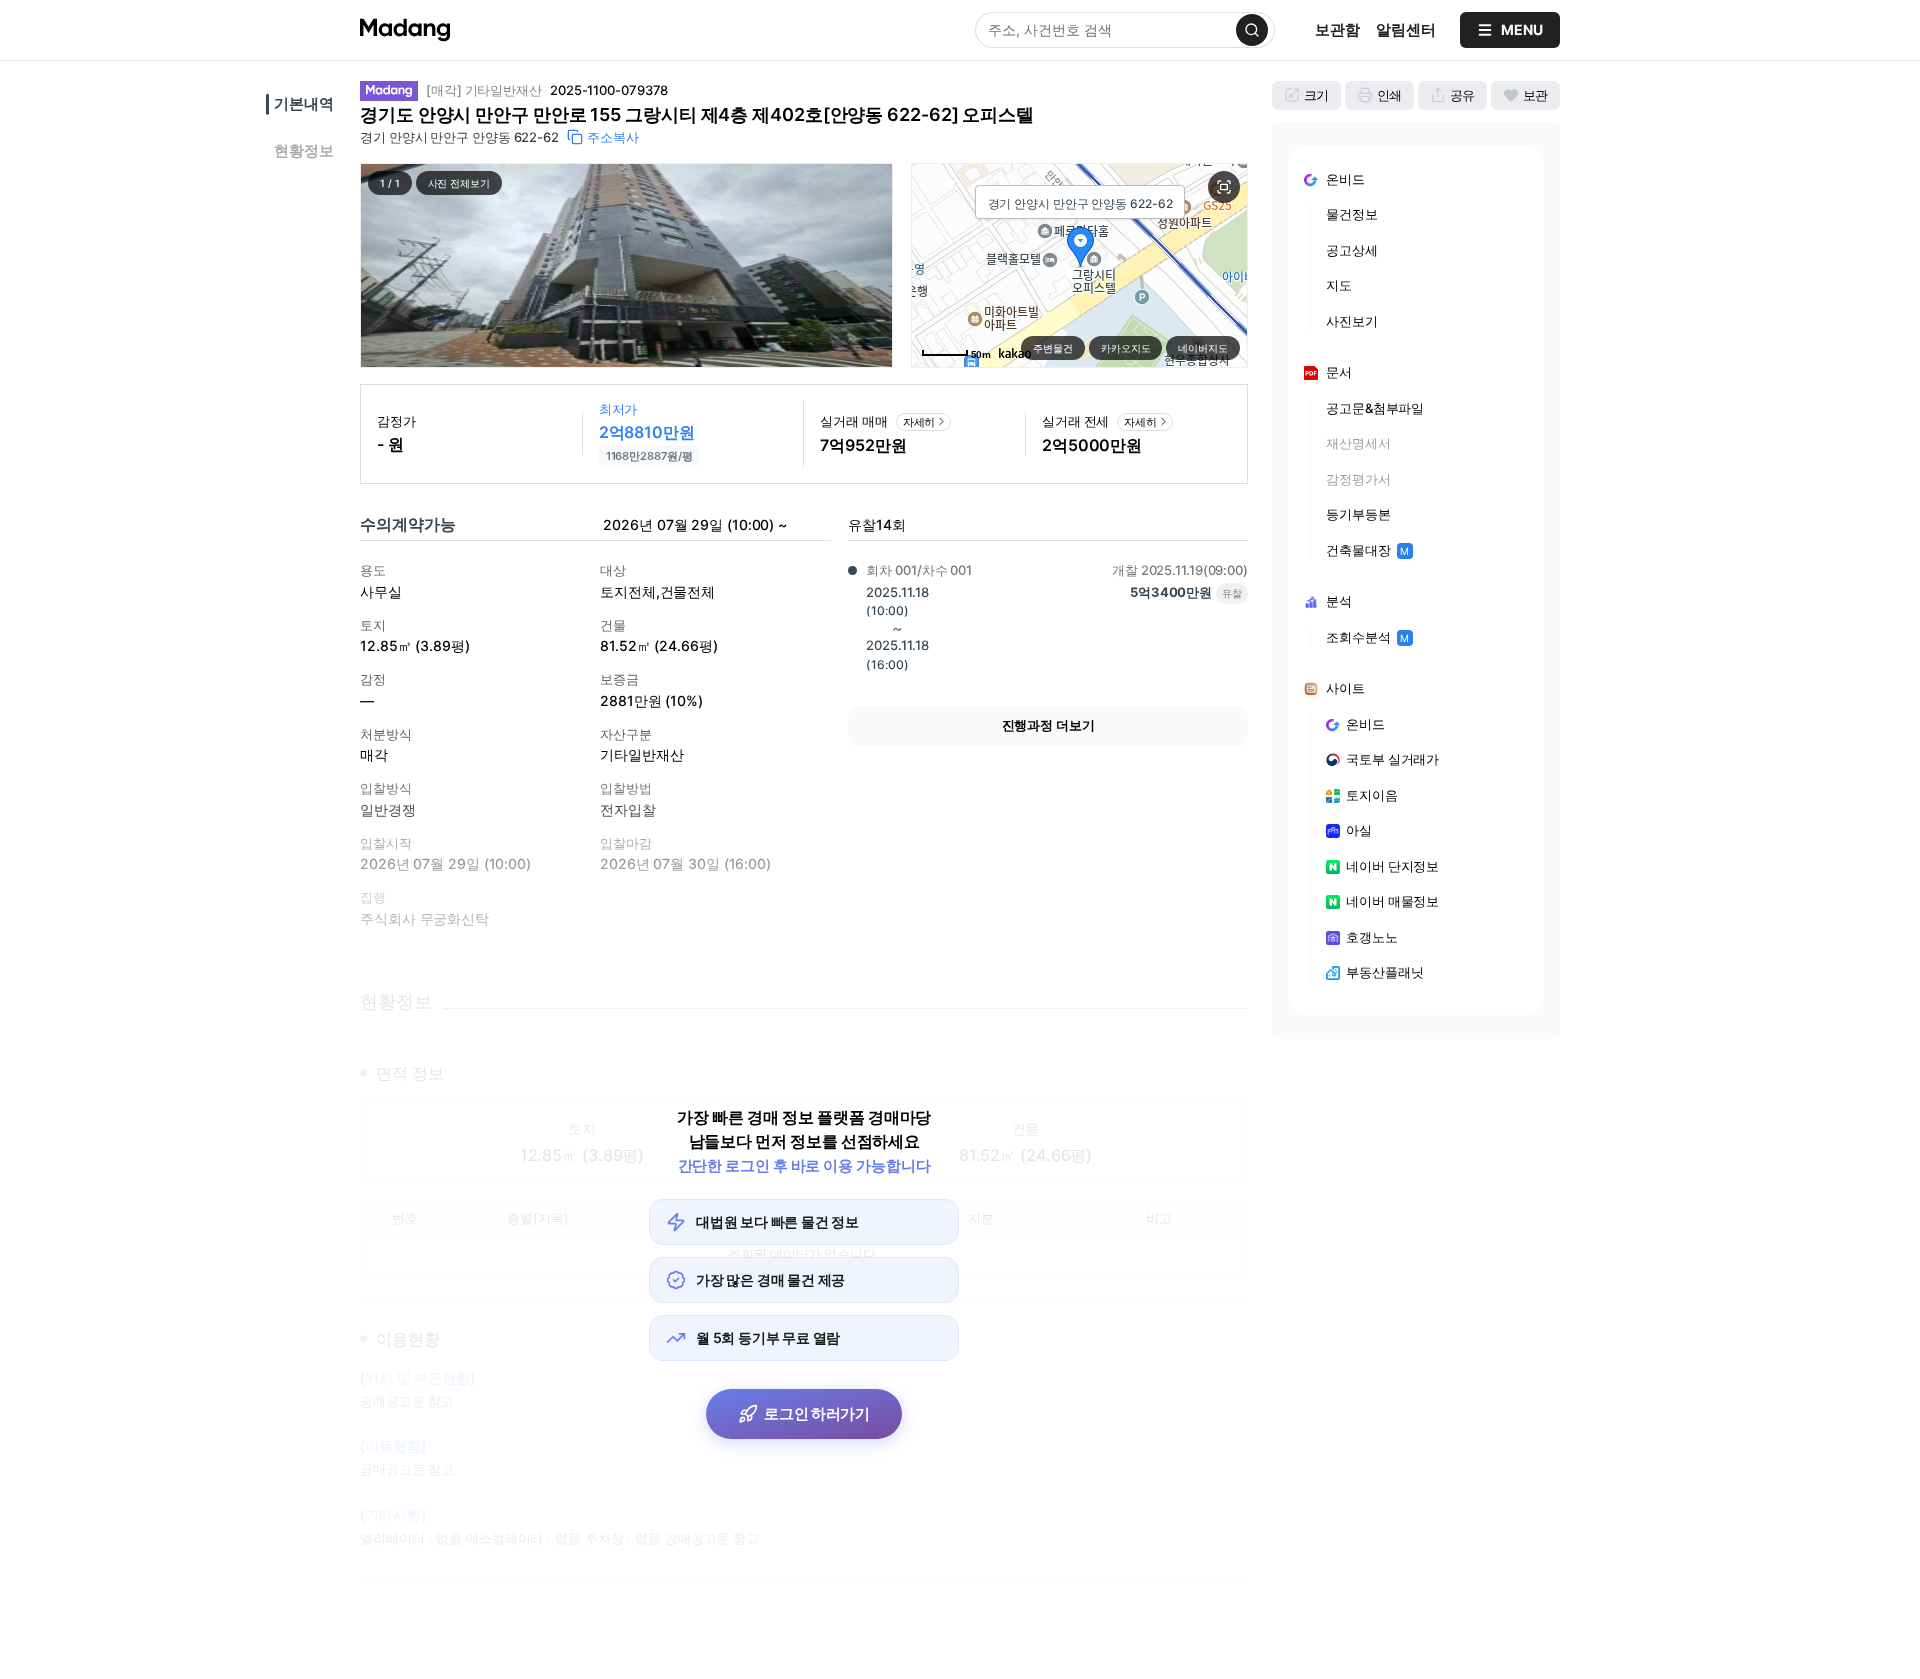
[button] (626, 265)
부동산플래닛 (1384, 972)
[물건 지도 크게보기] (1224, 187)
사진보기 (1352, 321)
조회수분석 (1367, 637)
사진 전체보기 (459, 183)
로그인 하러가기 (817, 1413)
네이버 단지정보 (1392, 866)
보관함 (1337, 29)
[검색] (1252, 30)
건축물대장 (1367, 550)
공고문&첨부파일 (1375, 408)
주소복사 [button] (613, 137)
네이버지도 (1203, 348)
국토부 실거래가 (1392, 759)
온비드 (1365, 724)
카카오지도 (1126, 348)
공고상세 (1352, 250)
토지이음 (1372, 795)
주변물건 (1053, 348)
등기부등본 (1358, 514)
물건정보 (1352, 214)
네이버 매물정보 (1392, 901)
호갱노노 (1372, 937)
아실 (1359, 830)
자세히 (919, 422)
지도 (1339, 285)
